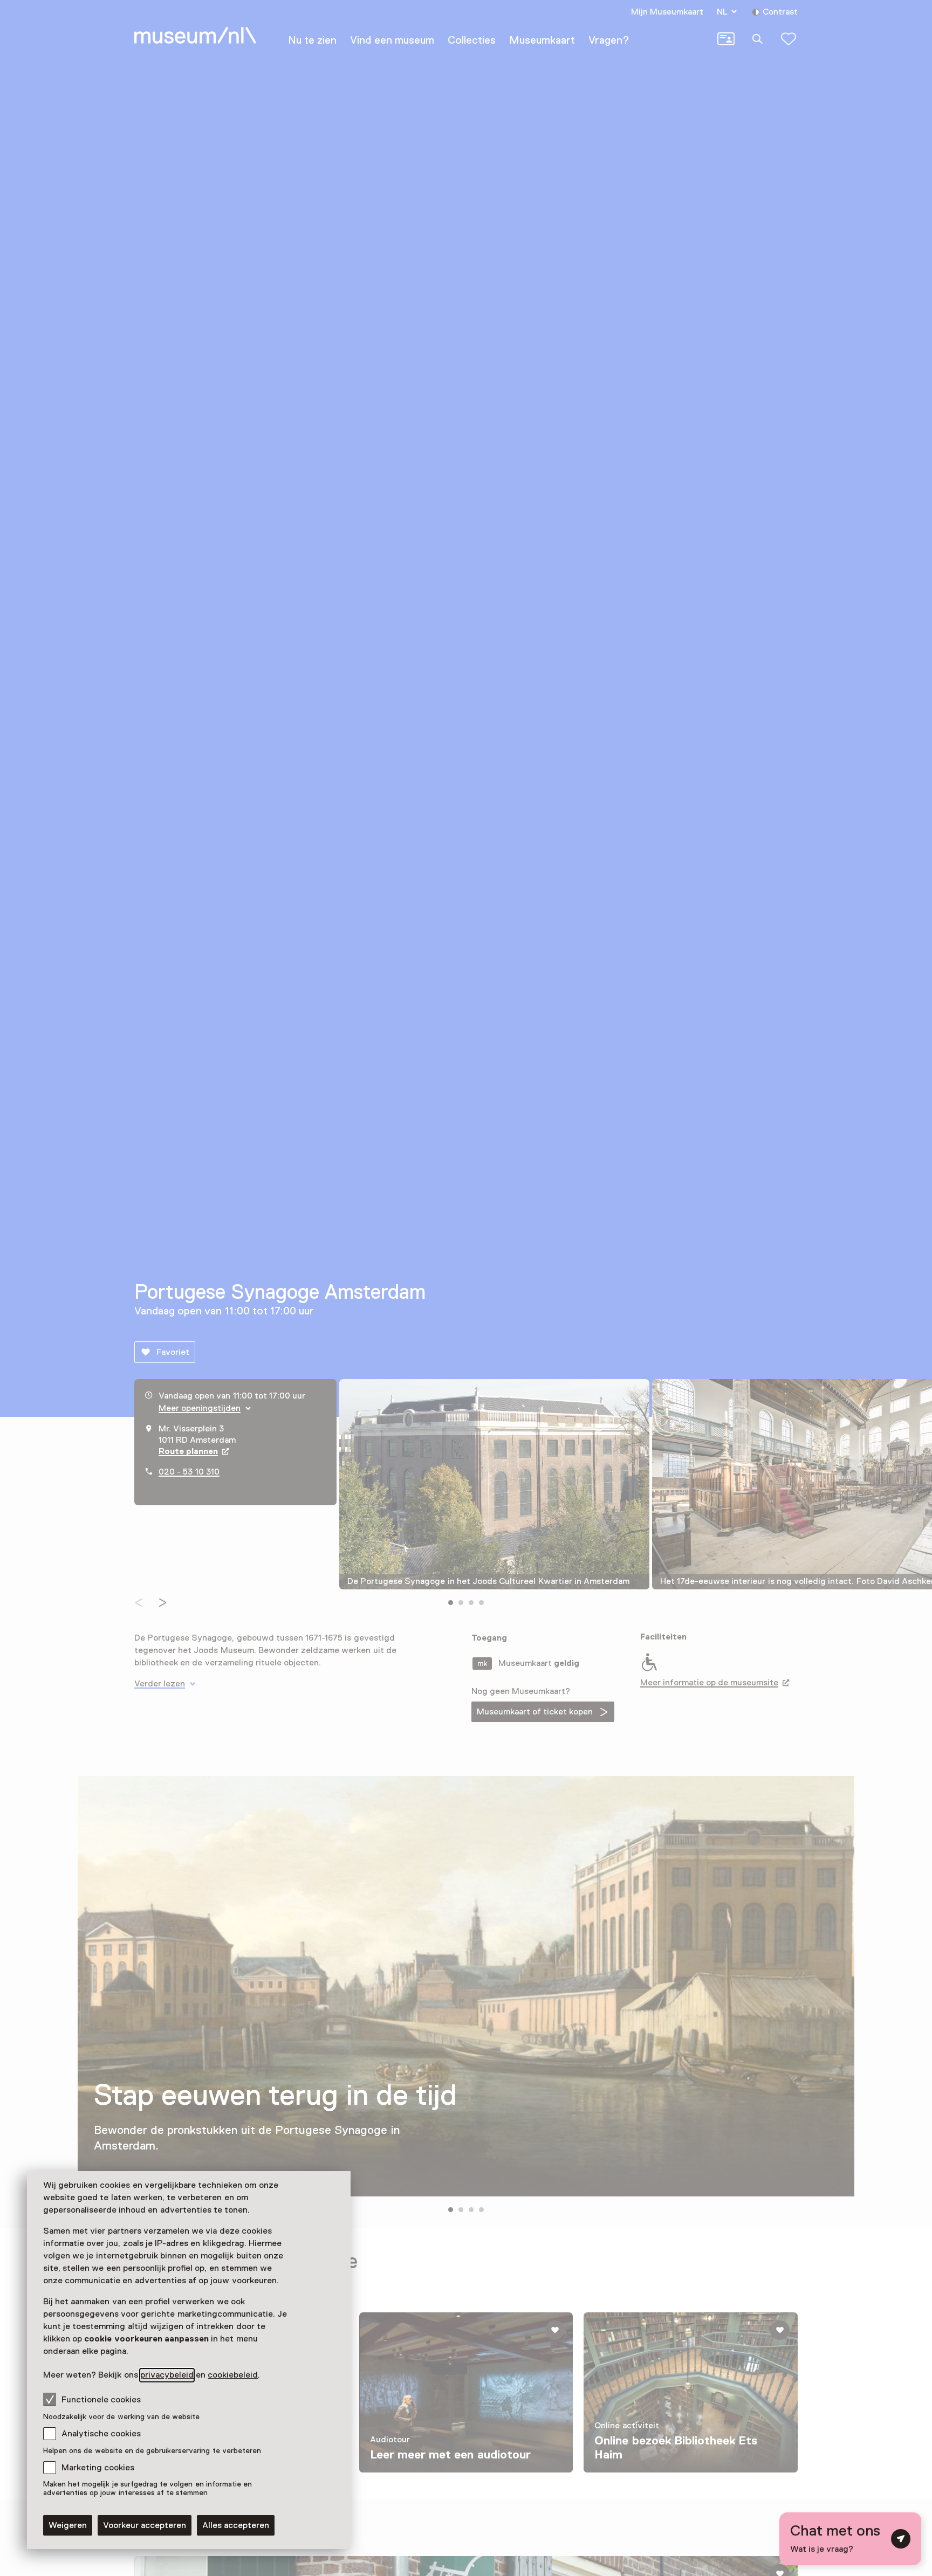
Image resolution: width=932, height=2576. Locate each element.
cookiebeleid (233, 2375)
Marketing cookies (98, 2468)
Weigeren (68, 2525)
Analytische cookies (101, 2434)
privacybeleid (167, 2375)
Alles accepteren (236, 2525)
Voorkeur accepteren (145, 2525)
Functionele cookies (101, 2400)
